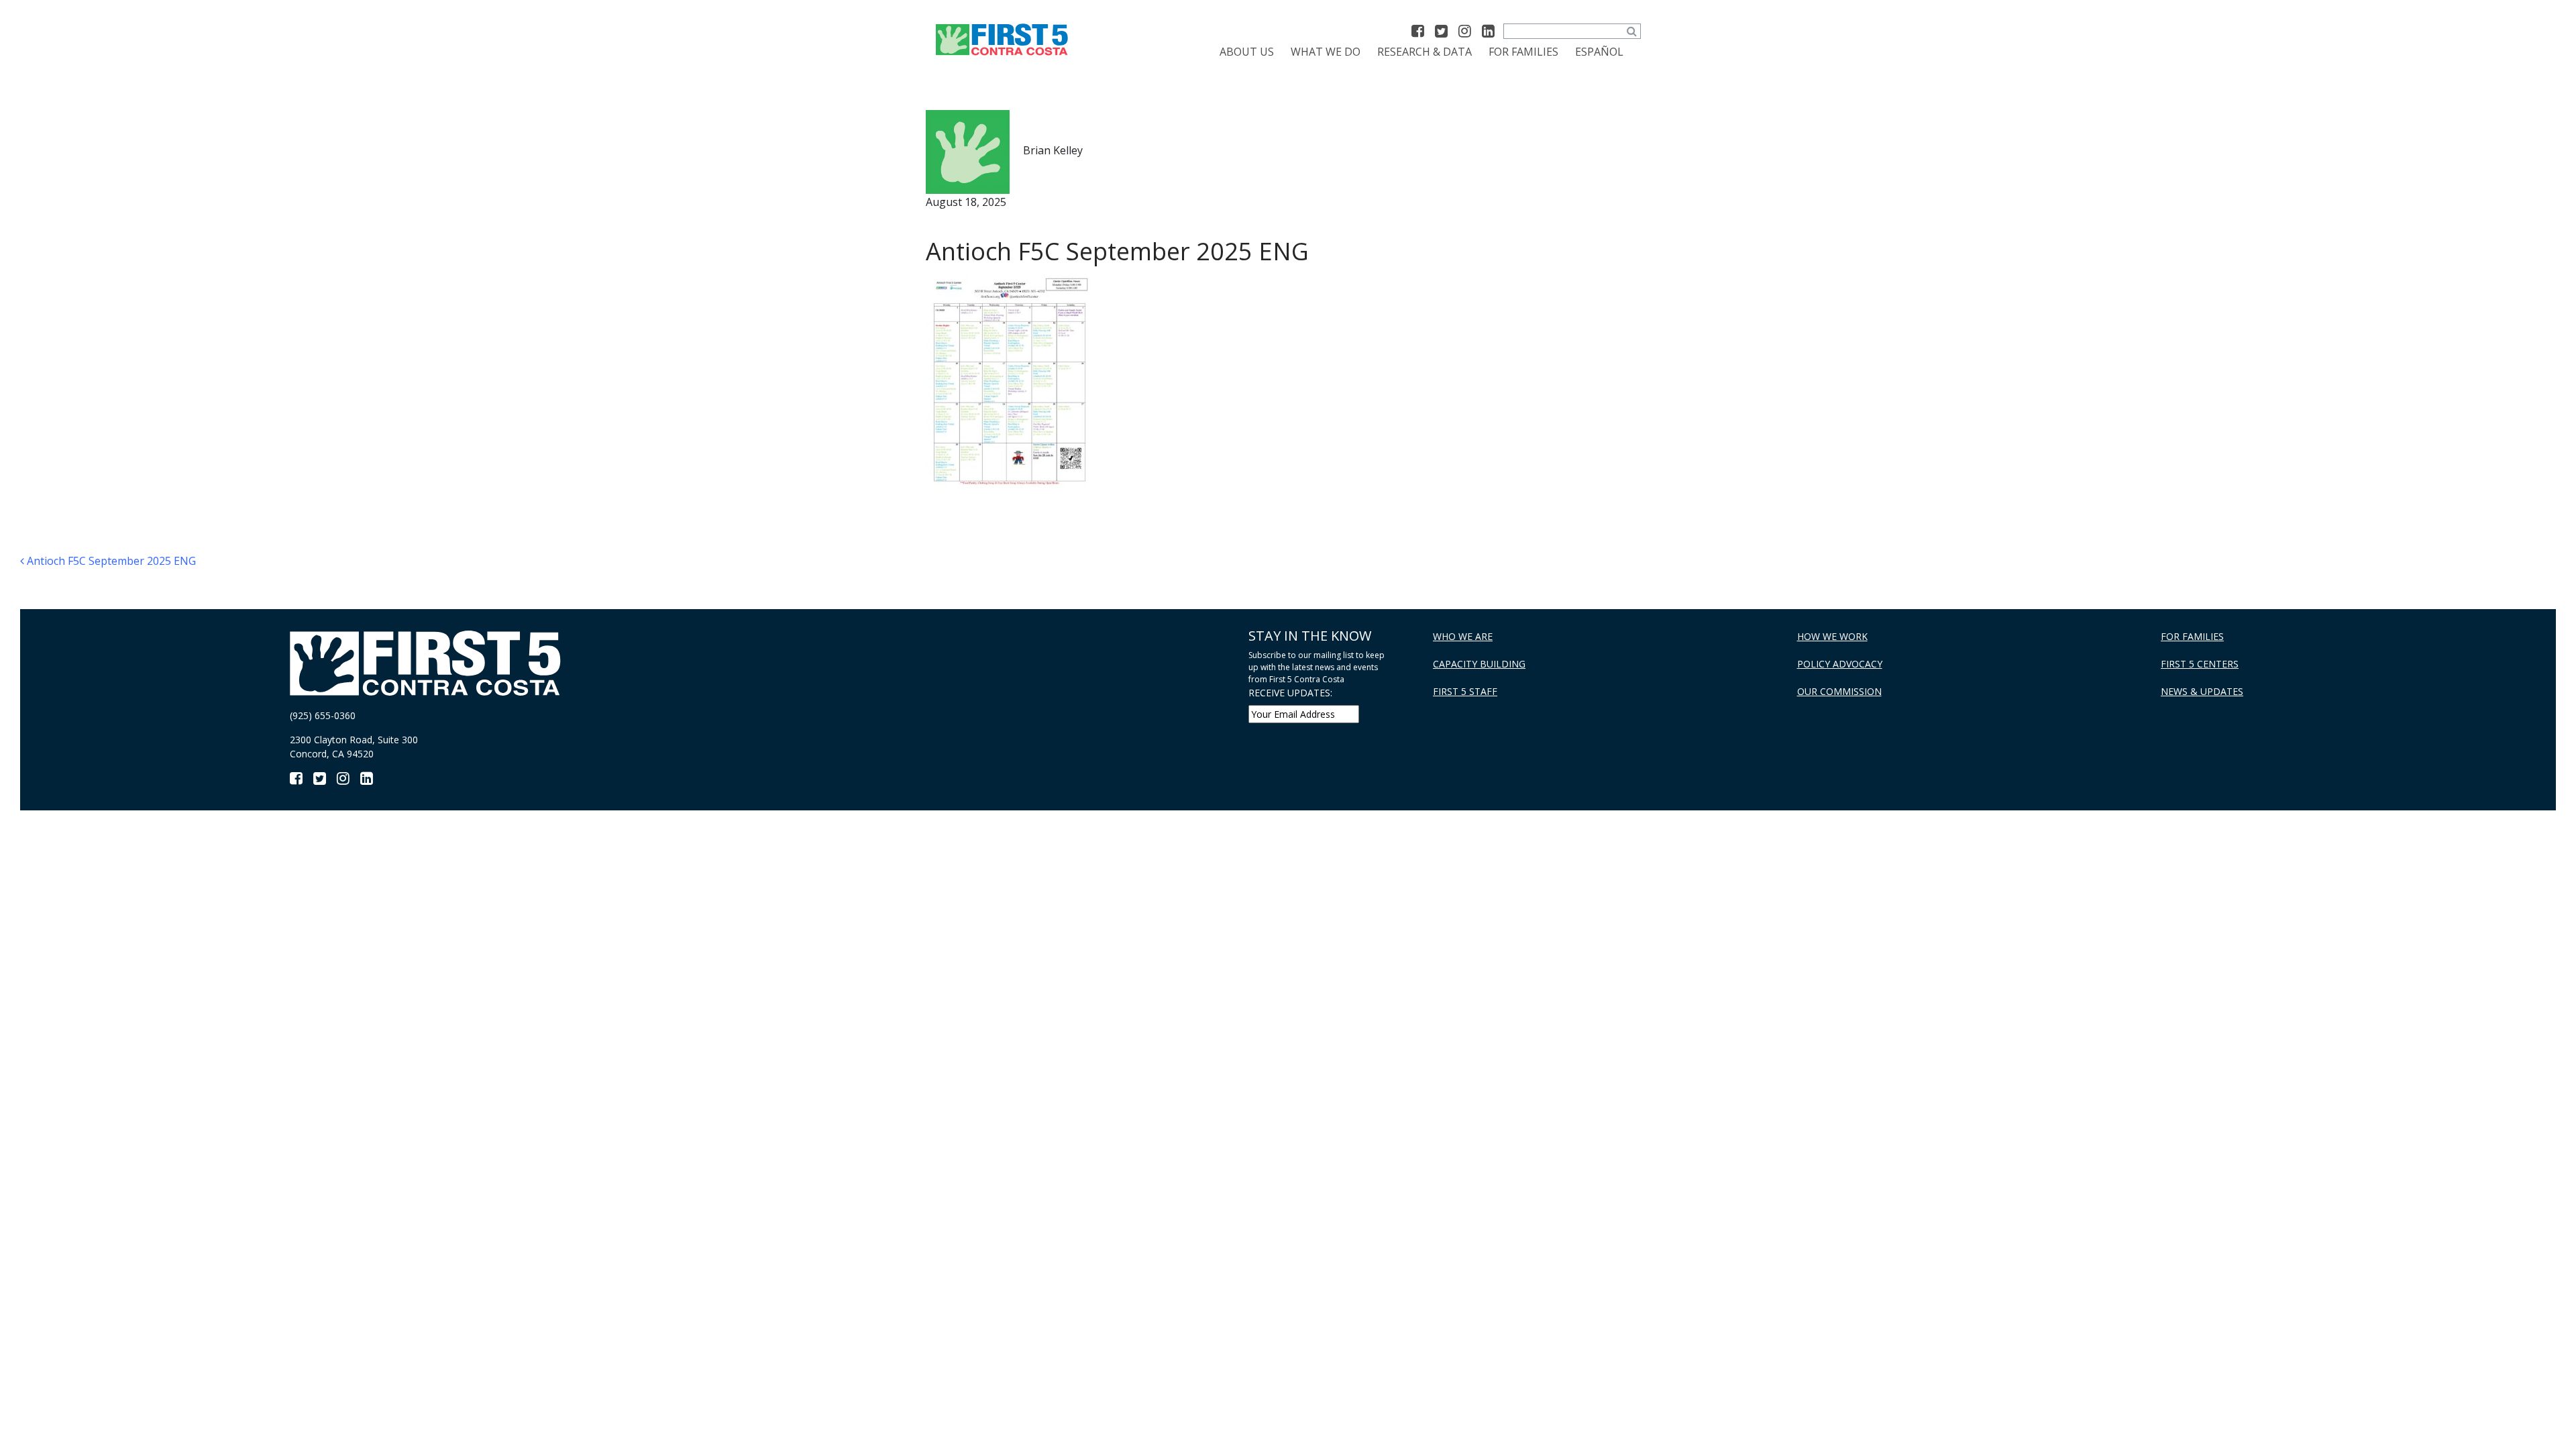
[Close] (2046, 212)
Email (547, 537)
